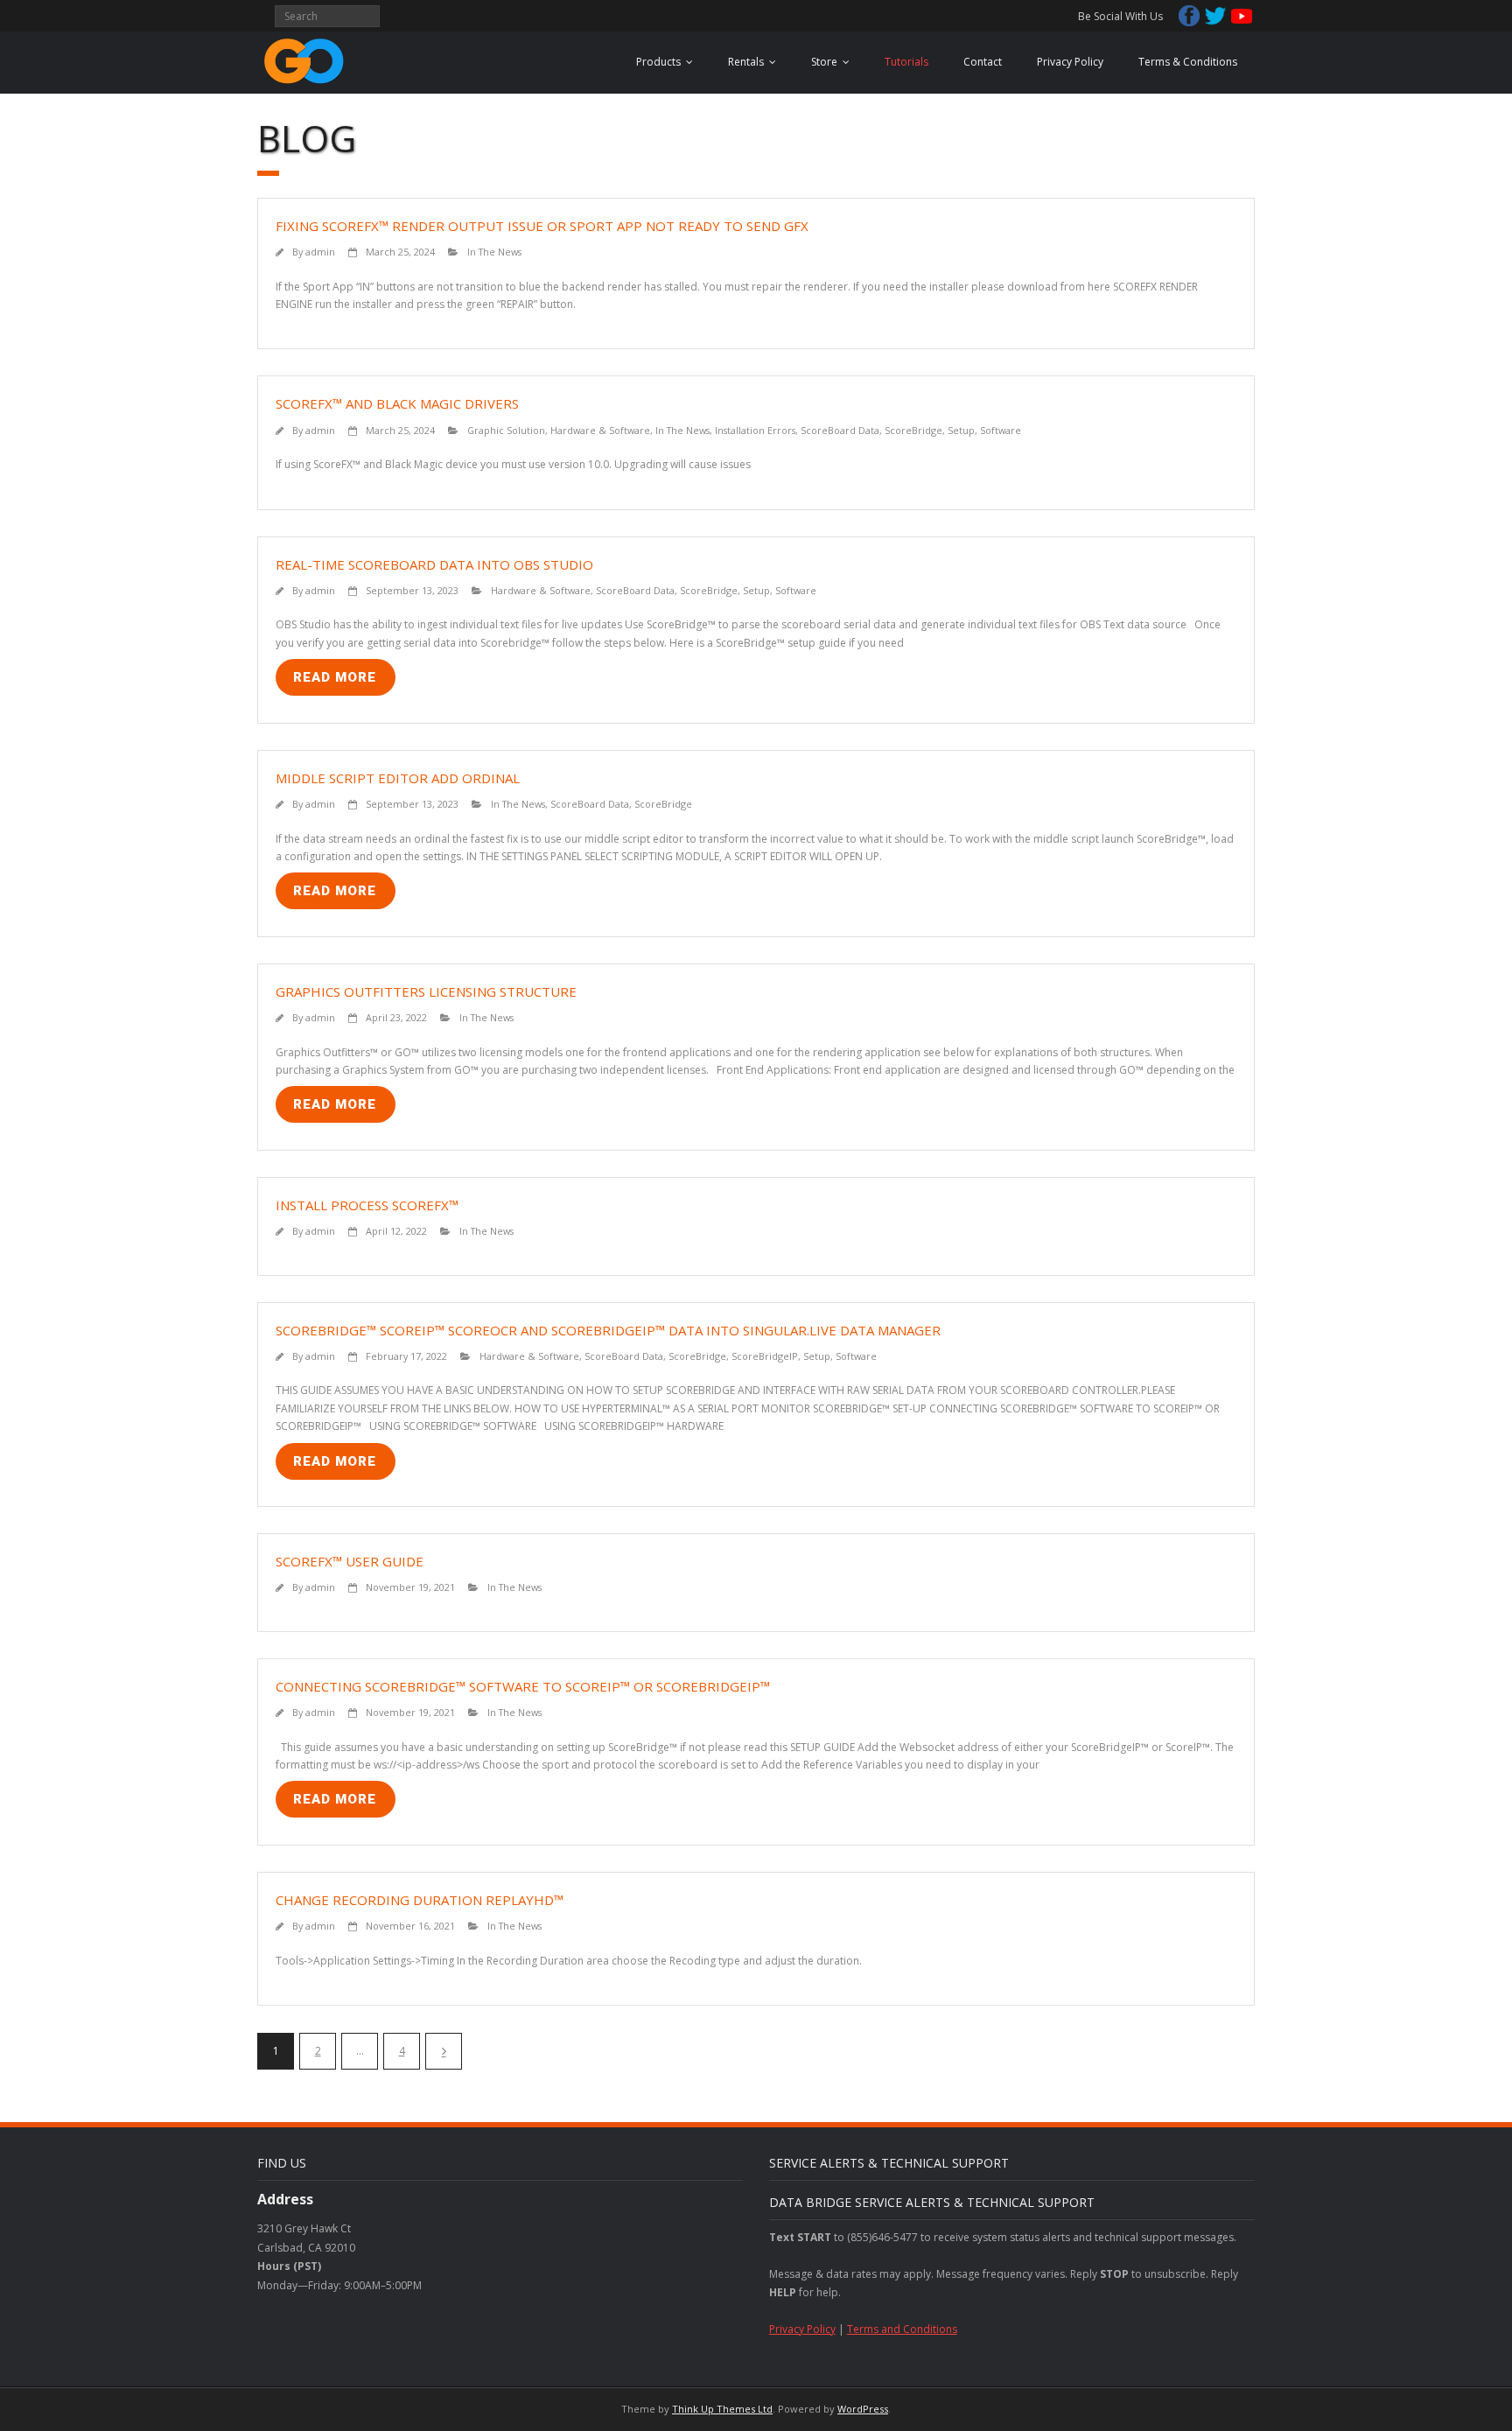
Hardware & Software (600, 430)
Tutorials (906, 62)
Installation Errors (755, 430)
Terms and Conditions (902, 2329)
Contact (983, 62)
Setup (961, 430)
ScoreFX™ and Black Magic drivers (397, 403)
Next (444, 2051)
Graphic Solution (506, 430)
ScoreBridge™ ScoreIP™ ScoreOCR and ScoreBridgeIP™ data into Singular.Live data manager (608, 1330)
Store (824, 62)
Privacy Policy (1070, 62)
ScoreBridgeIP (765, 1356)
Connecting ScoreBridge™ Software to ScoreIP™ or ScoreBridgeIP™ (523, 1686)
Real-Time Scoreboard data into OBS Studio (434, 564)
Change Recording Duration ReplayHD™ (420, 1900)
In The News (494, 252)
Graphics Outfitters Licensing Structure (426, 991)
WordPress (863, 2409)
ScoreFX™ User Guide (350, 1561)
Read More (335, 677)
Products (658, 62)
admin (320, 252)
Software (1001, 430)
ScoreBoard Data (840, 430)
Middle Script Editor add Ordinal (398, 778)
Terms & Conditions (1188, 62)
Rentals (746, 62)
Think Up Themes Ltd (722, 2409)
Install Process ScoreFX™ (367, 1205)
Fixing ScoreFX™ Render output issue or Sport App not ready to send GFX (542, 226)
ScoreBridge (913, 430)
